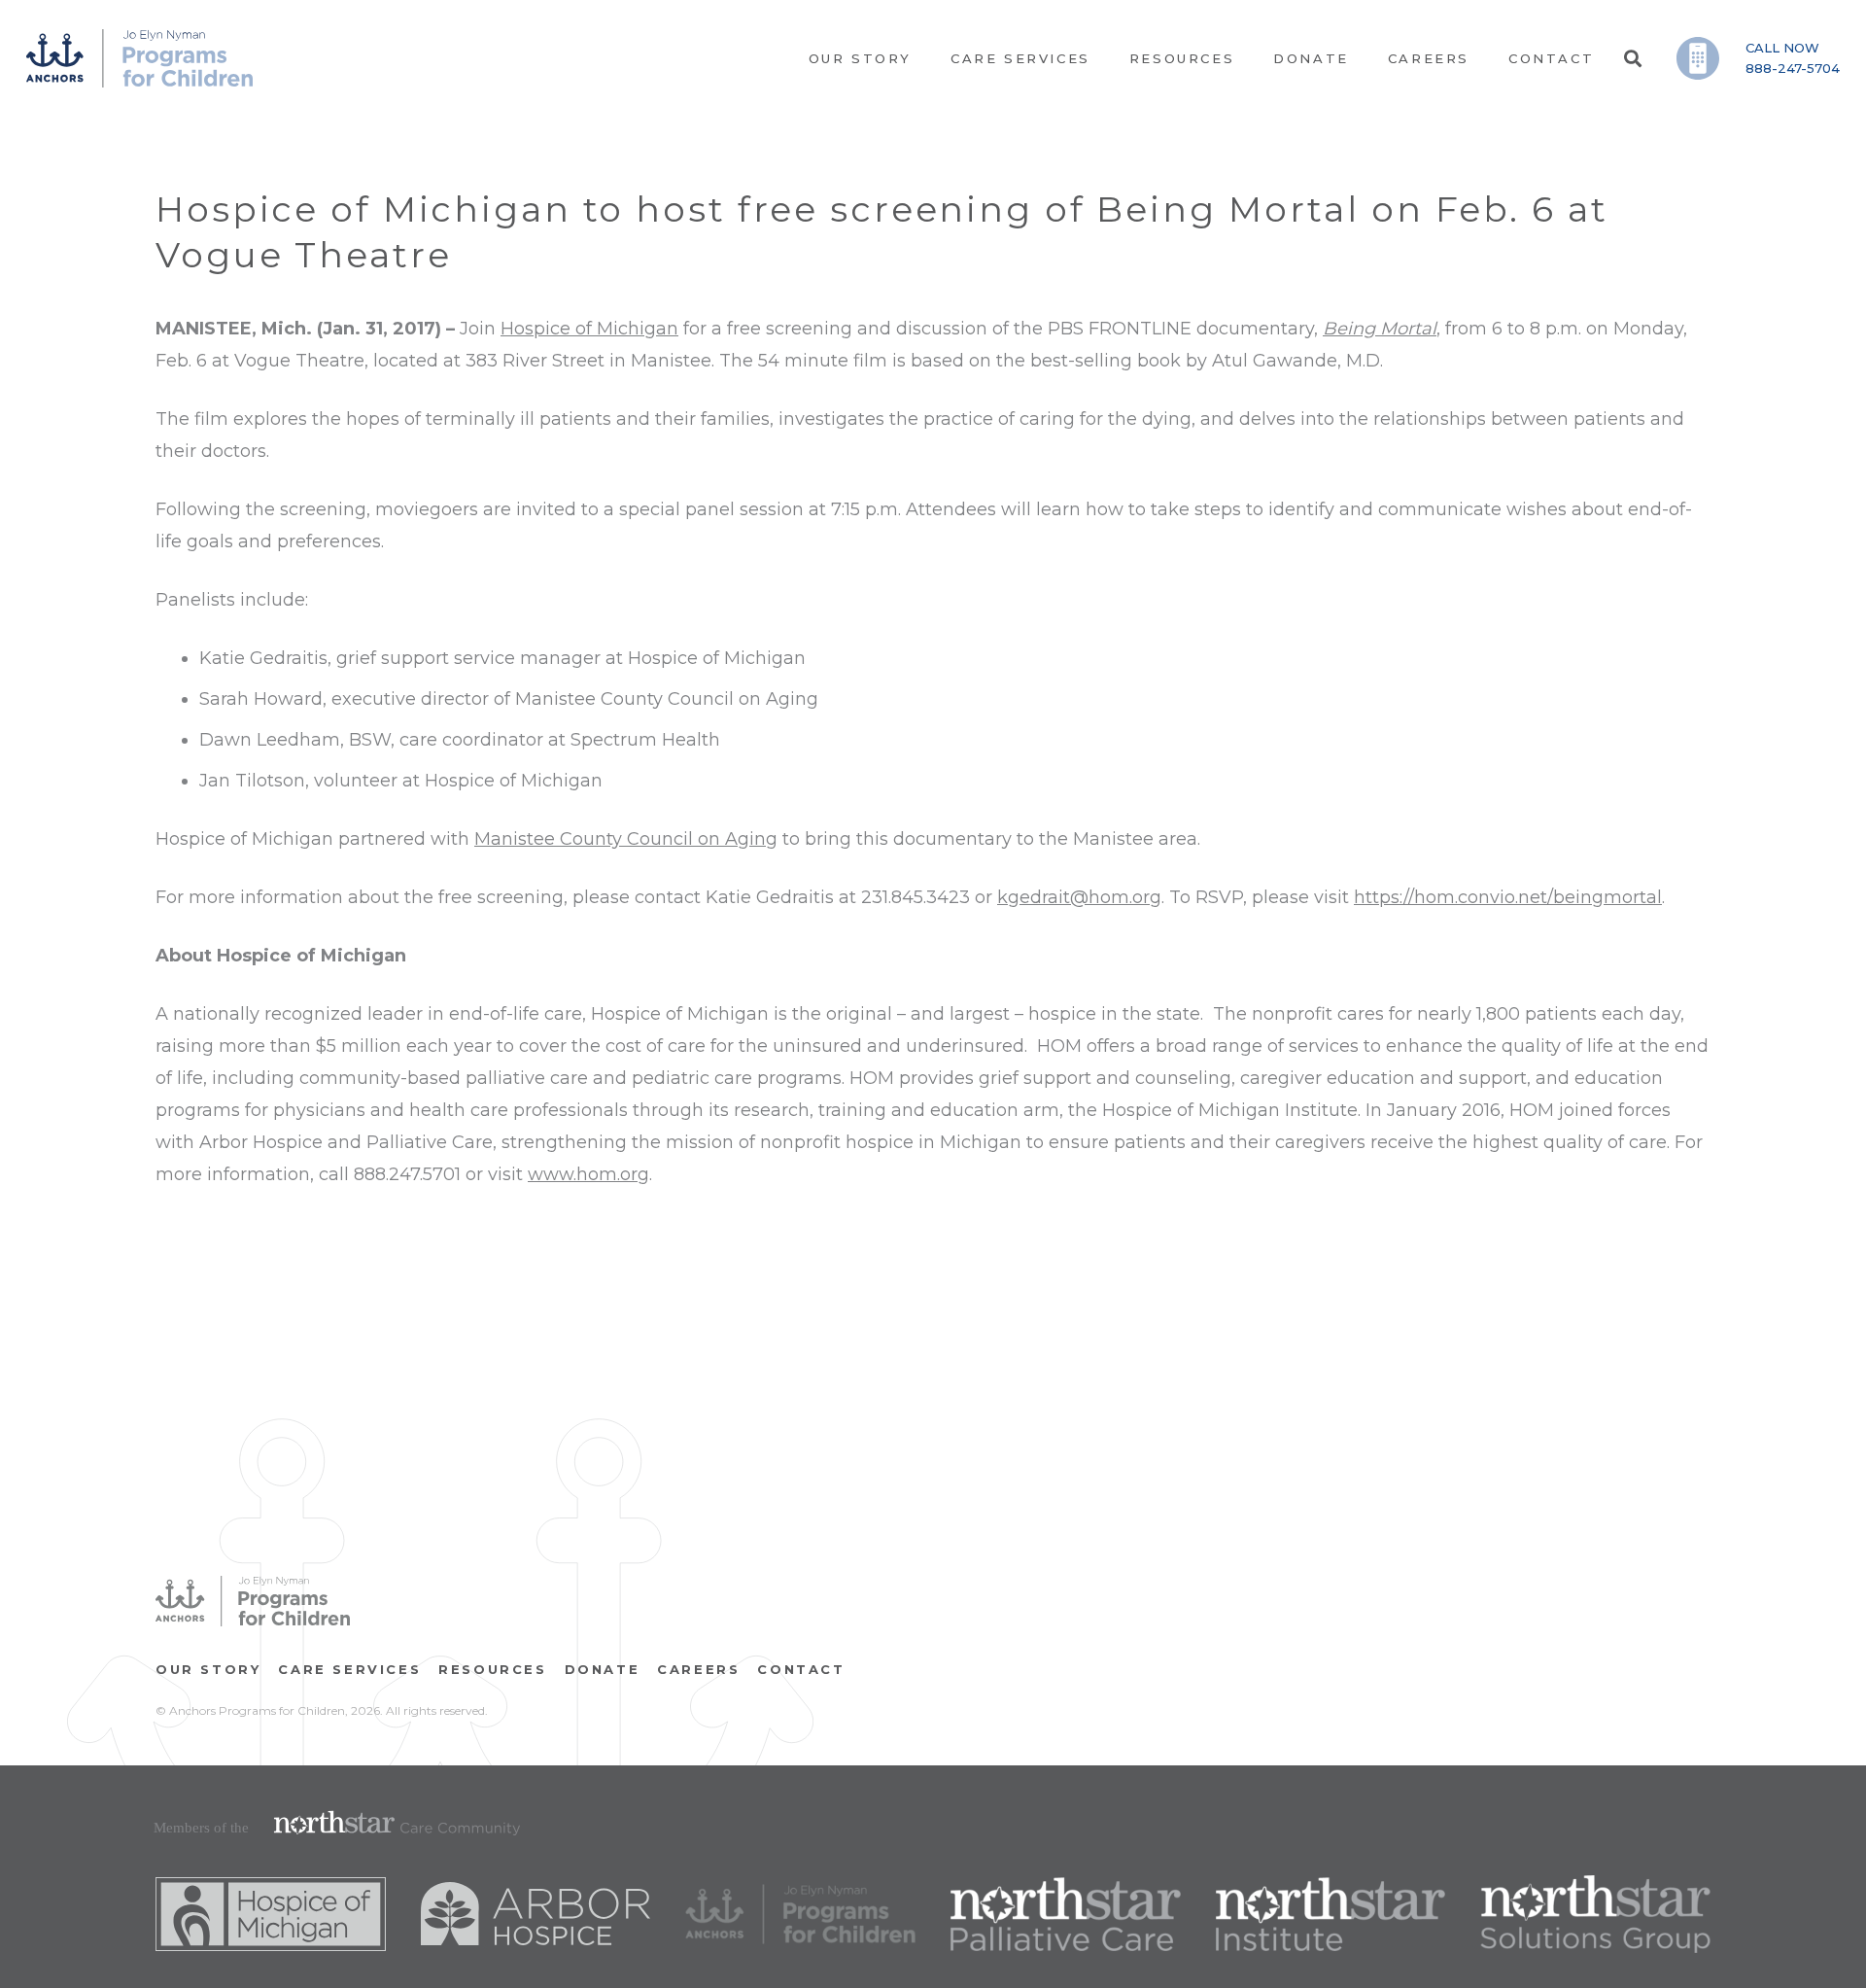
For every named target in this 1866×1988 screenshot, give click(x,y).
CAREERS (698, 1669)
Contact (801, 1669)
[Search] (1633, 58)
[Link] (139, 58)
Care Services (349, 1669)
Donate (603, 1669)
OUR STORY (208, 1669)
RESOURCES (492, 1669)
